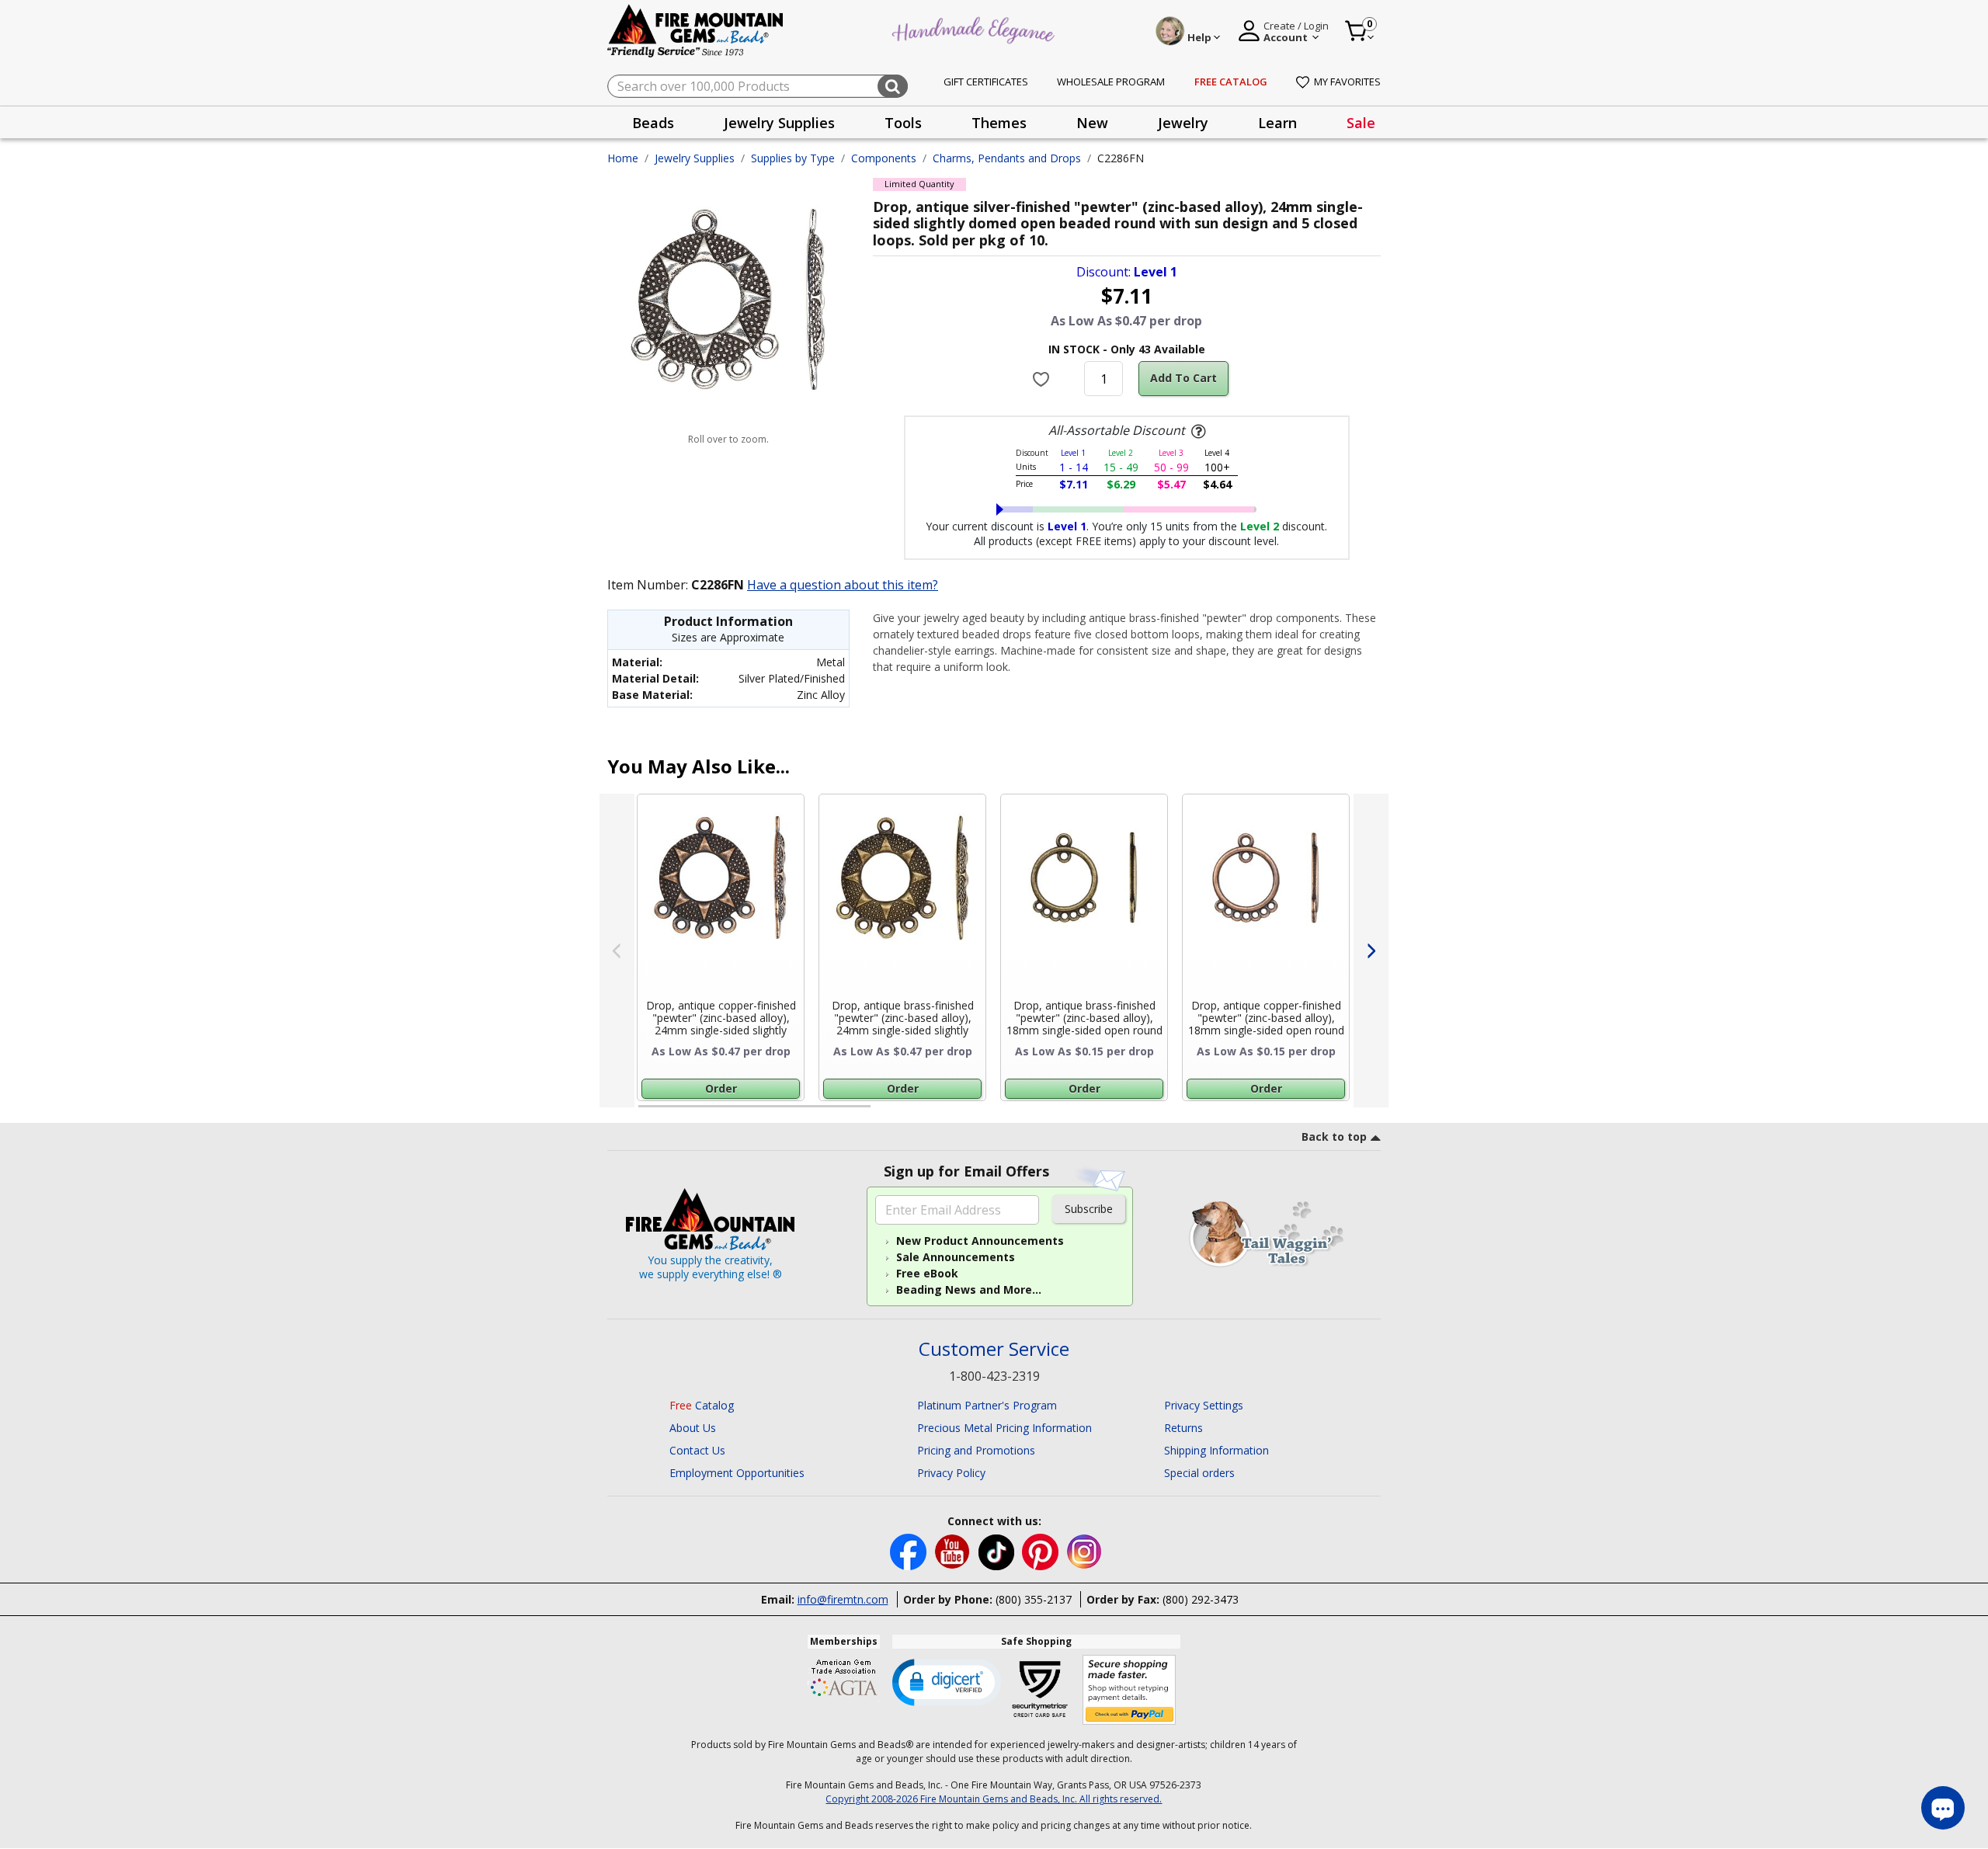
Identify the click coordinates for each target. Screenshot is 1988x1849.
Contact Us (697, 1450)
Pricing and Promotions (976, 1450)
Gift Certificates (986, 82)
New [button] (1092, 123)
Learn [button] (1277, 123)
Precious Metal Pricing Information (1004, 1428)
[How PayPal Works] (1130, 1690)
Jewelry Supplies (695, 158)
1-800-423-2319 (994, 1376)
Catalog (702, 1405)
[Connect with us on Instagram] (1084, 1551)
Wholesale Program (1111, 82)
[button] (947, 1681)
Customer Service (994, 1349)
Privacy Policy (951, 1473)
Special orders (1199, 1473)
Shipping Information (1216, 1450)
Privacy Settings (1204, 1405)
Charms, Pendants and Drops (1007, 158)
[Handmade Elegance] (975, 28)
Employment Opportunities (737, 1473)
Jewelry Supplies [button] (779, 123)
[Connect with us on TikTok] (998, 1551)
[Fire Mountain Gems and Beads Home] (696, 30)
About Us (693, 1428)
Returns (1183, 1428)
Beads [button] (653, 123)
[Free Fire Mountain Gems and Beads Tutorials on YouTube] (954, 1551)
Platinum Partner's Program (987, 1405)
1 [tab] (646, 1113)
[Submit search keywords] (893, 86)
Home (623, 158)
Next (1371, 951)
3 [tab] (1125, 1113)
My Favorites (1347, 82)
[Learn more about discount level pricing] (1197, 432)
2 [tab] (886, 1113)
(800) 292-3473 (1201, 1599)
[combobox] (758, 86)
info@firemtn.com (843, 1599)
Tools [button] (903, 123)
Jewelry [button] (1183, 123)
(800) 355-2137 (1034, 1599)
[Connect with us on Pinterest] (1042, 1551)
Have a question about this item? (843, 585)
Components (884, 158)
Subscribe (1089, 1209)
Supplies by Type (793, 158)
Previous (617, 951)
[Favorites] (1043, 379)
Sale (1361, 123)
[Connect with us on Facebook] (910, 1551)
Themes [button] (999, 123)
